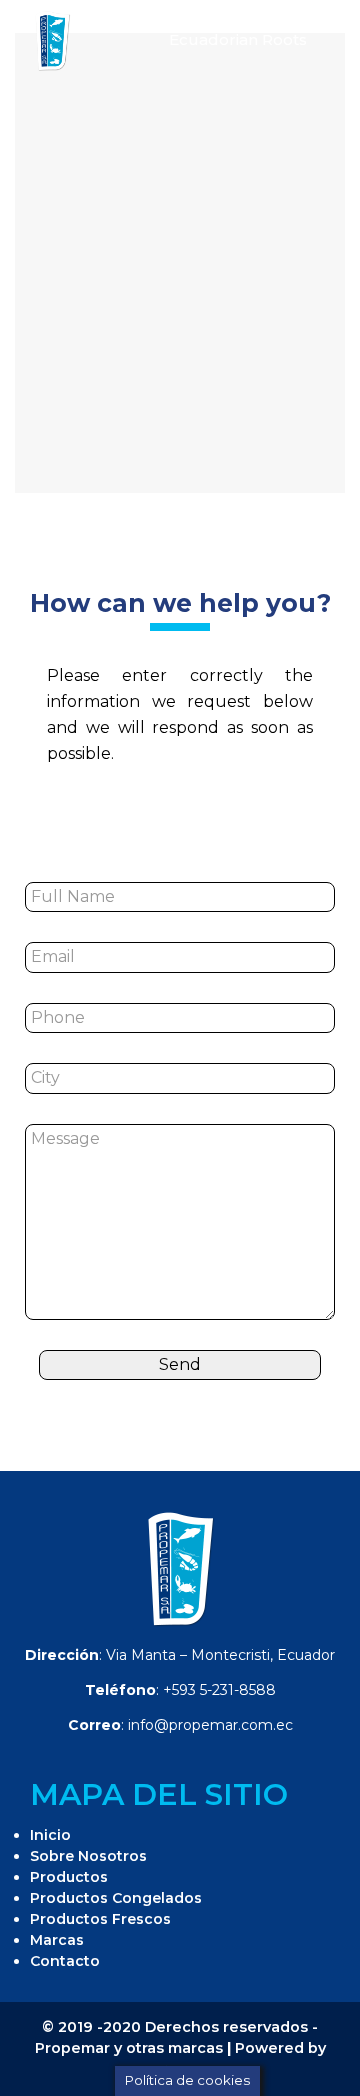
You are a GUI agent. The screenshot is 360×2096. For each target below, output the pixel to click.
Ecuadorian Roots (238, 39)
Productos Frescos (100, 1919)
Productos (69, 1877)
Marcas (57, 1940)
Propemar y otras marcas (129, 2048)
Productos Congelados (116, 1898)
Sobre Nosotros (88, 1856)
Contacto (65, 1961)
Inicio (50, 1835)
